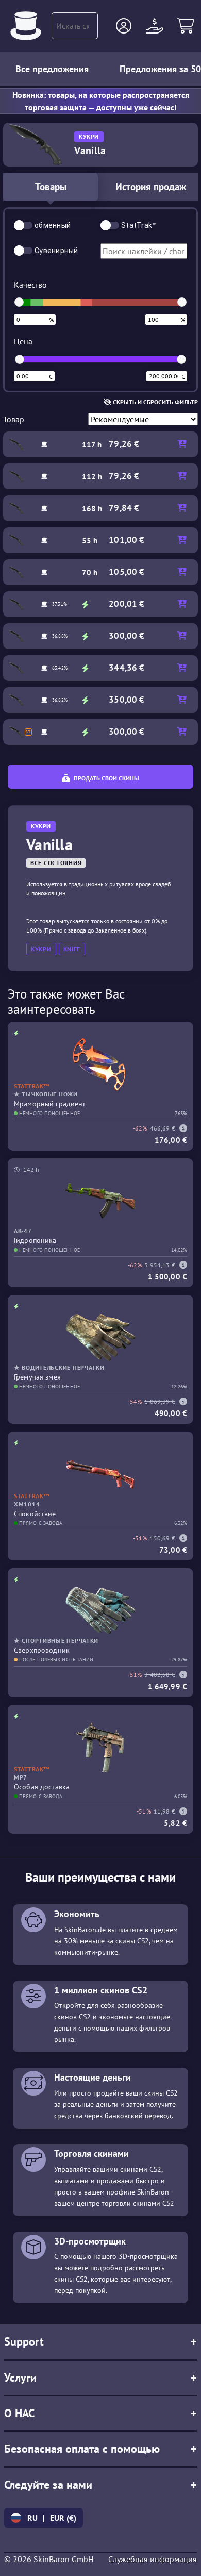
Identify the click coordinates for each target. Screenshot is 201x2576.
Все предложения (52, 69)
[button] (124, 26)
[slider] (19, 302)
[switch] (23, 225)
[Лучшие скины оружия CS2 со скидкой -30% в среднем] (26, 26)
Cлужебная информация (153, 2559)
